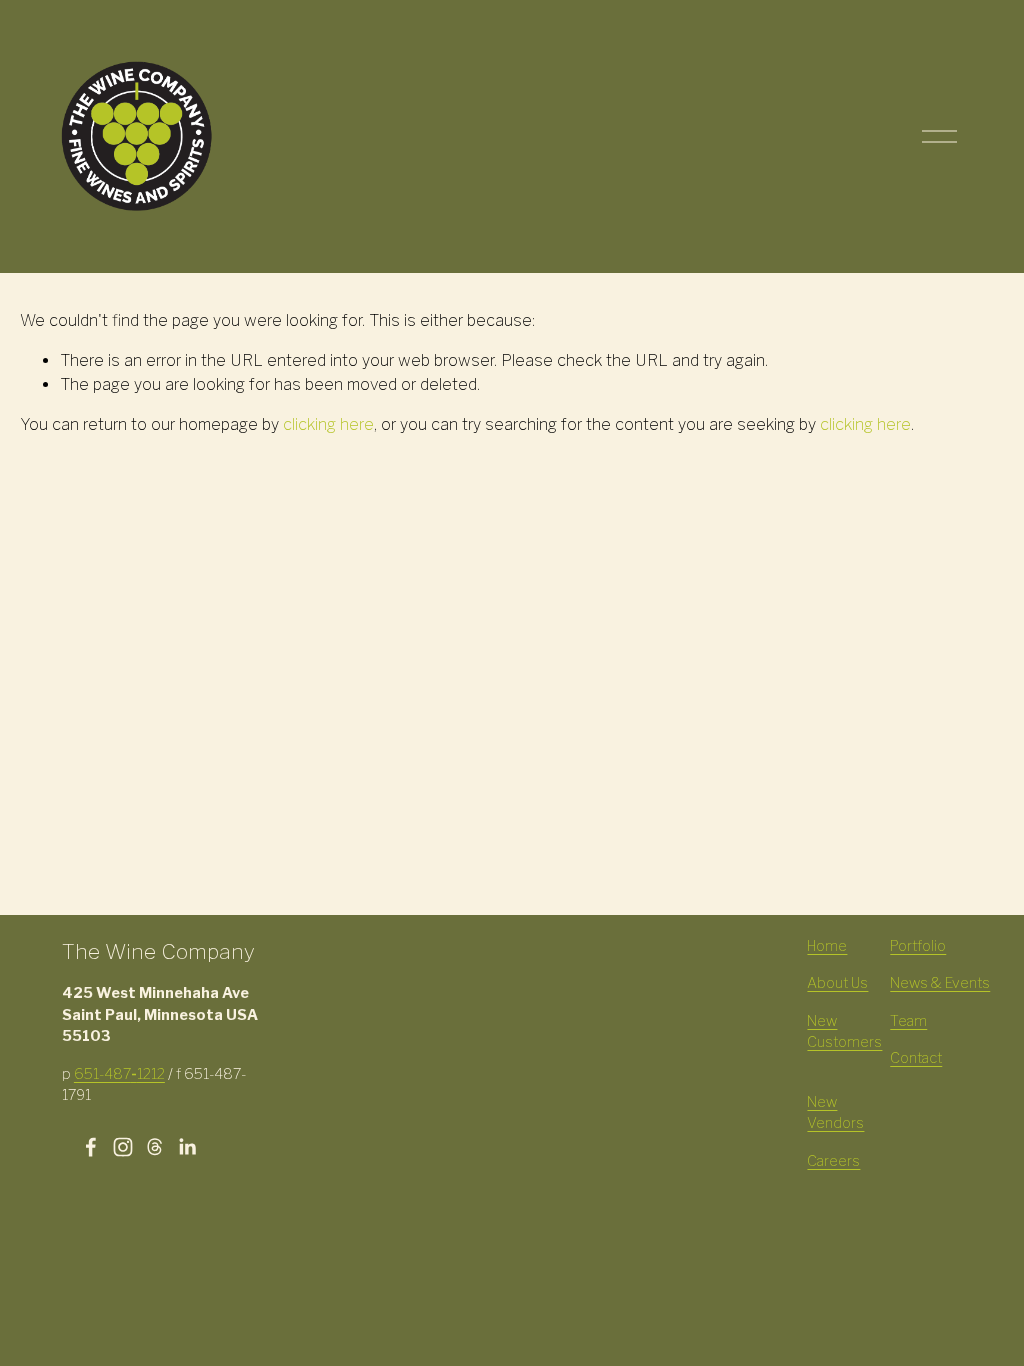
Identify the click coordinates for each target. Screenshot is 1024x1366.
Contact (916, 1058)
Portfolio (918, 946)
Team (908, 1021)
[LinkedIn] (187, 1147)
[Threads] (155, 1147)
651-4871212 (119, 1074)
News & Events (940, 983)
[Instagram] (123, 1147)
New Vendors (835, 1113)
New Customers (844, 1032)
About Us (837, 983)
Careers (833, 1161)
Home (827, 946)
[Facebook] (91, 1147)
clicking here (328, 424)
